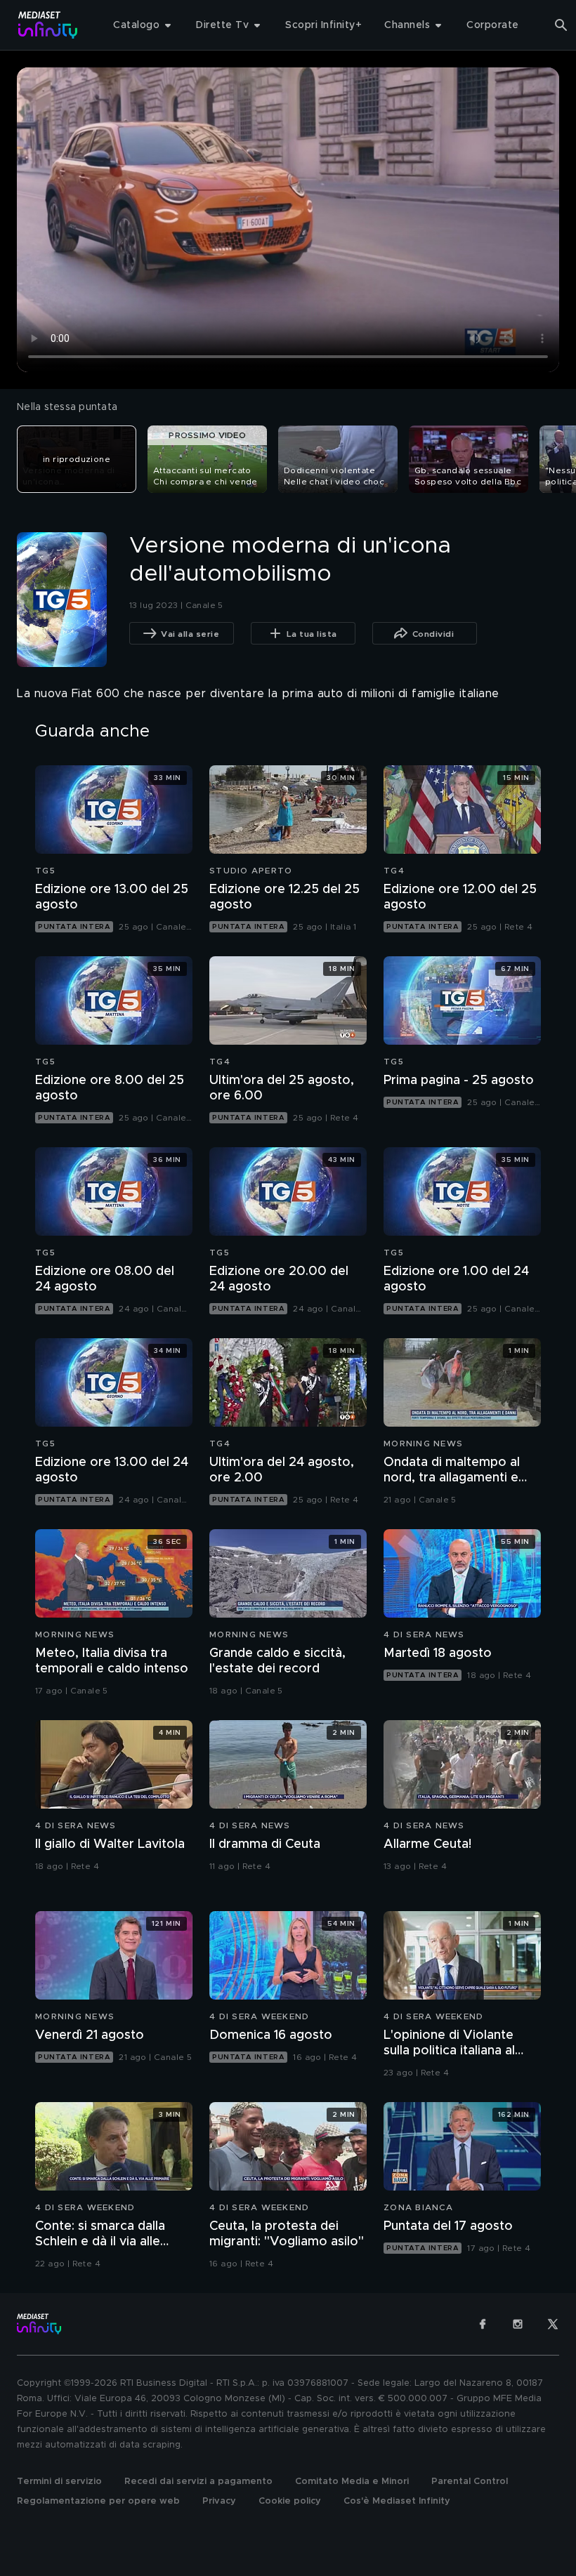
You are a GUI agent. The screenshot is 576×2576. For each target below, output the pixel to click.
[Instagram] (518, 2324)
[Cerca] (561, 25)
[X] (553, 2324)
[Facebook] (483, 2324)
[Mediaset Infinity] (48, 25)
